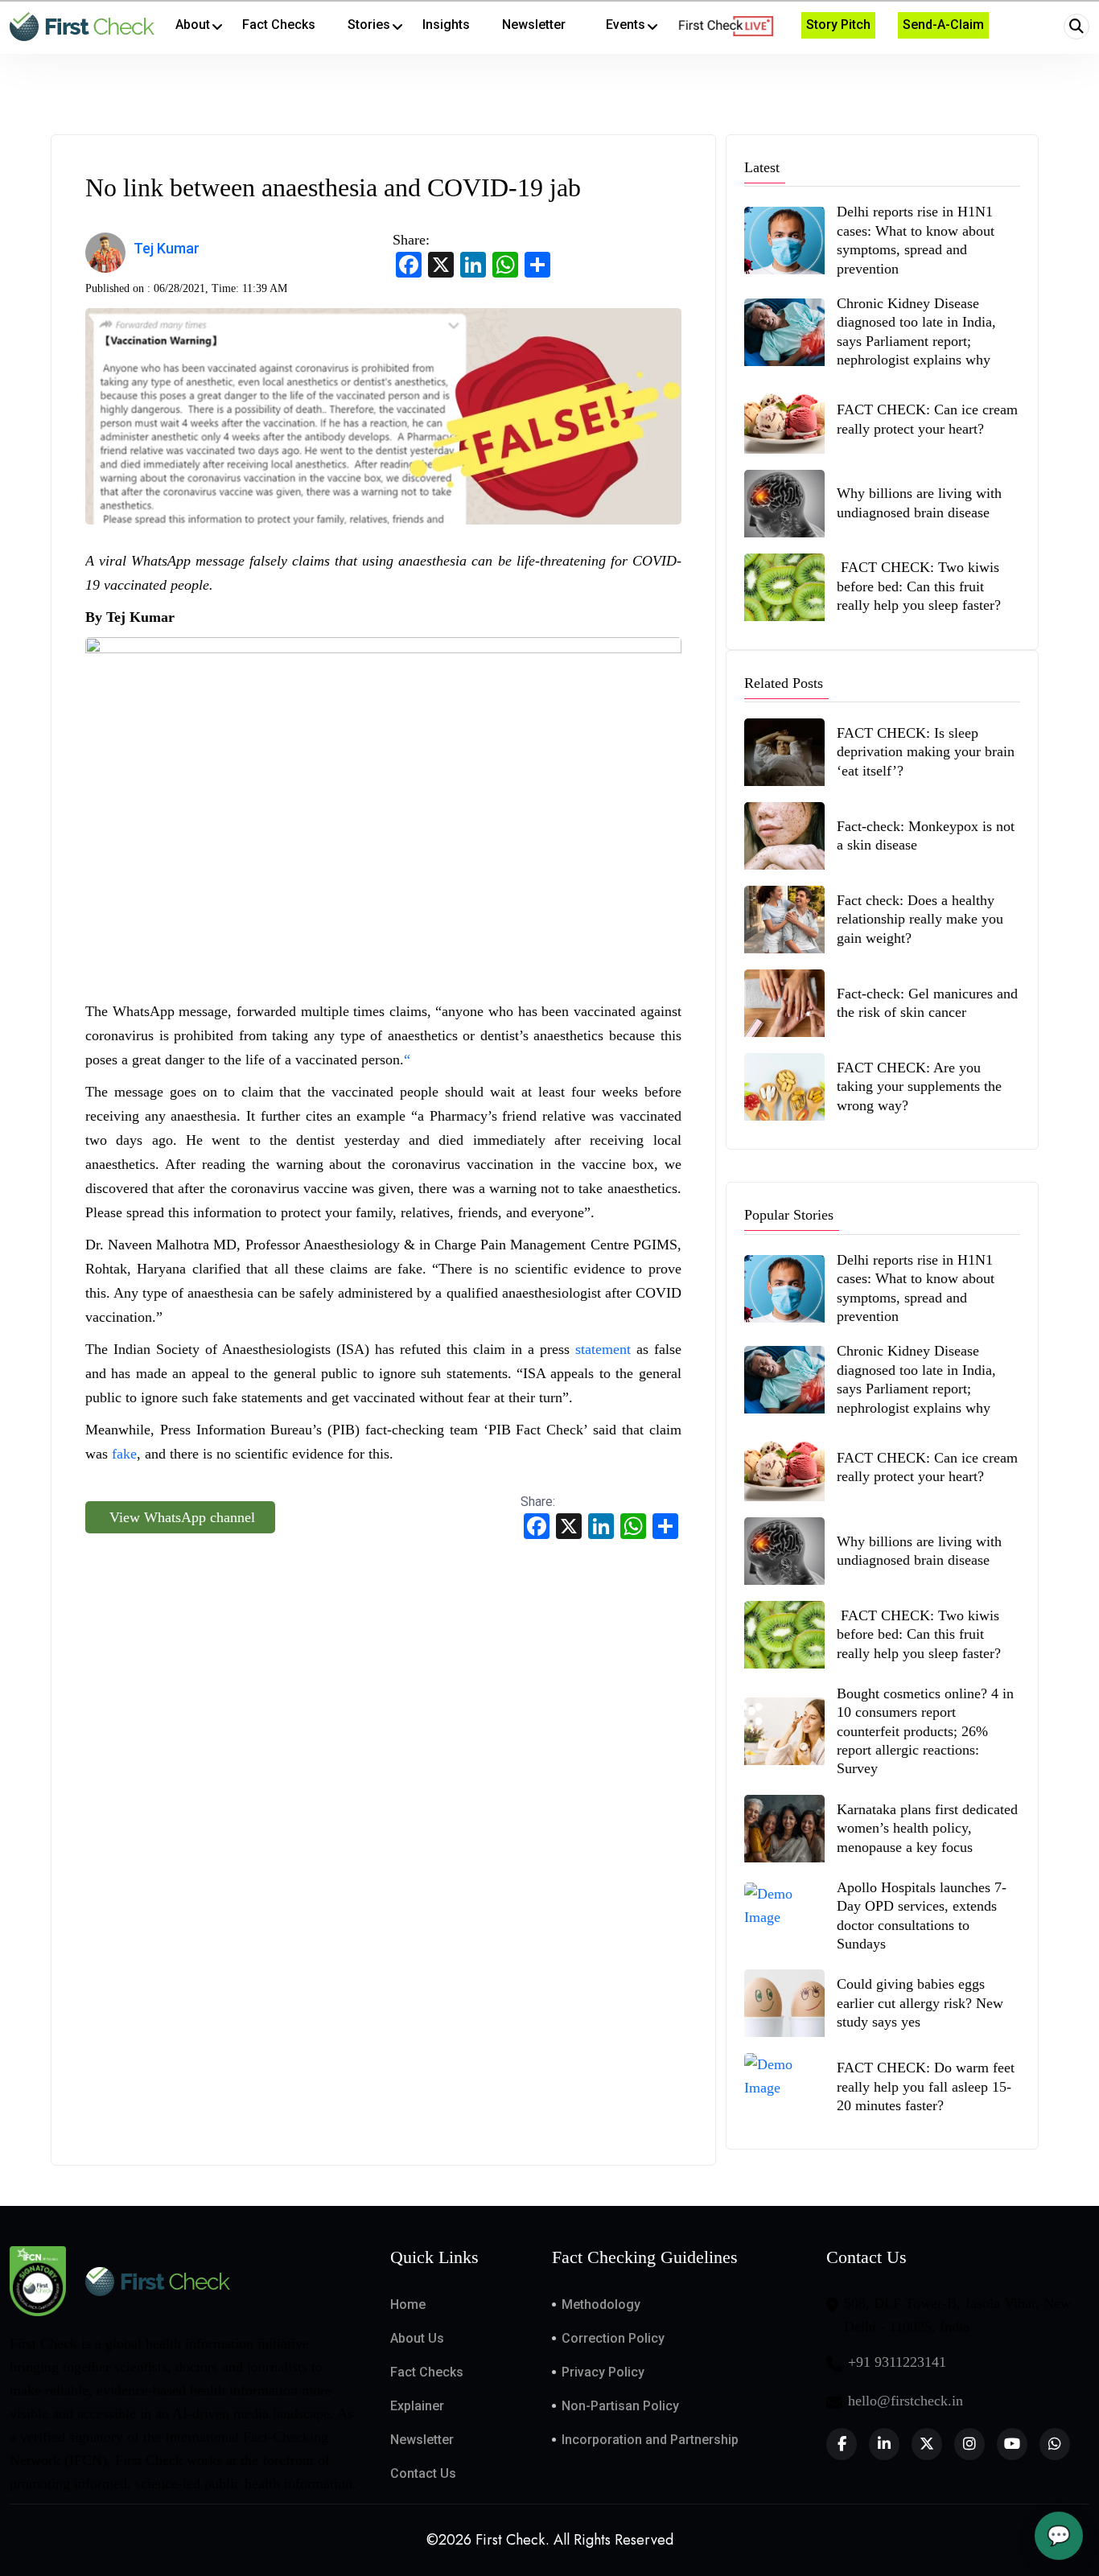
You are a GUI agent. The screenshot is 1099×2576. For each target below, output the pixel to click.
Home (408, 2304)
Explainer (417, 2406)
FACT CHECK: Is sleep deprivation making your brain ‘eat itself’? (926, 752)
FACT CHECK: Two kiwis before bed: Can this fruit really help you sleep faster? (919, 586)
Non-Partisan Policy (620, 2406)
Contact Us (423, 2473)
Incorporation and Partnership (650, 2440)
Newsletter (422, 2440)
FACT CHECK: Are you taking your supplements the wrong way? (919, 1086)
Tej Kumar (167, 248)
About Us (417, 2338)
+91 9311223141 (897, 2362)
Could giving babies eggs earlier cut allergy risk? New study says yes (920, 2003)
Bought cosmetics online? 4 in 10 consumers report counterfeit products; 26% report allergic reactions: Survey (925, 1731)
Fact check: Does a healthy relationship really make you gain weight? (920, 919)
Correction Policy (613, 2338)
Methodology (601, 2304)
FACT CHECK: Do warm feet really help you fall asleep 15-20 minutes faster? (926, 2086)
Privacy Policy (603, 2372)
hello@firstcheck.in (906, 2401)
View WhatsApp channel (180, 1517)
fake (124, 1454)
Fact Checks (427, 2372)
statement (603, 1349)
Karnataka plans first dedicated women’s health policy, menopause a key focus (927, 1828)
